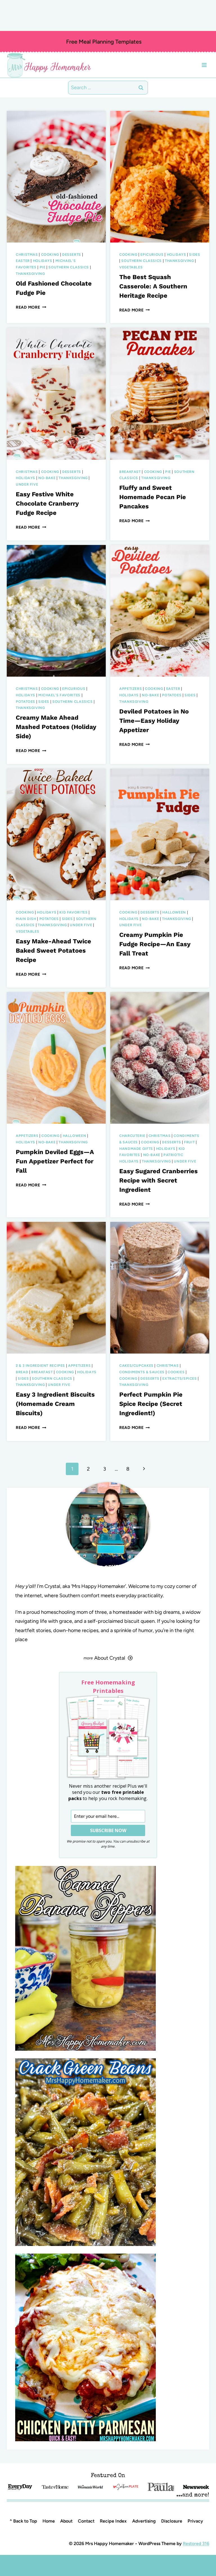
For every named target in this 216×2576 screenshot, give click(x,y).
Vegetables (131, 267)
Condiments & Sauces (142, 1372)
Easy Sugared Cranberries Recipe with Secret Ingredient (158, 1180)
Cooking (50, 254)
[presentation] (56, 177)
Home (49, 2521)
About (66, 2521)
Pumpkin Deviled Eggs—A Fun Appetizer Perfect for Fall (55, 1161)
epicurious (152, 254)
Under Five (27, 484)
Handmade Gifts (136, 1149)
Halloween (174, 912)
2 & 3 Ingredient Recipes (40, 1366)
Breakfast (130, 472)
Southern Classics (69, 267)
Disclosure (172, 2521)
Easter (23, 261)
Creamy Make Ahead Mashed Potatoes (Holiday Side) (56, 727)
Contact (86, 2521)
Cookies (176, 1372)
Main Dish (26, 919)
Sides (194, 254)
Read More (31, 307)
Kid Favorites (73, 912)
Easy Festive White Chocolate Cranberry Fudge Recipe (47, 503)
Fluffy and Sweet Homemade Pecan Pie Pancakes (153, 497)
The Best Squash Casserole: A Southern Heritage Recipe (153, 286)
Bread (22, 1372)
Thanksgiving (30, 274)
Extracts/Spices (179, 1378)
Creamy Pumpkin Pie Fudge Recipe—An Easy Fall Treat (155, 944)
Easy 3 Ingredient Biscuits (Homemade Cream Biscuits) (55, 1404)
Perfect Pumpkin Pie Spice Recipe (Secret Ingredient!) (151, 1404)
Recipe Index (113, 2521)
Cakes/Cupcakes (136, 1366)
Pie (43, 267)
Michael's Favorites (59, 695)
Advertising (144, 2521)
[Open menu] (204, 65)
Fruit (189, 1142)
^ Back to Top (23, 2521)
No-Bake (47, 478)
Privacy (195, 2521)
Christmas (27, 254)
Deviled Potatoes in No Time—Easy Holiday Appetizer (154, 721)
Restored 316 (196, 2544)
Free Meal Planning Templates (104, 42)
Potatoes (25, 702)
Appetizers (130, 689)
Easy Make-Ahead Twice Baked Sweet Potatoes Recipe (53, 951)
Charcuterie (132, 1136)
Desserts (72, 254)
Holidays (43, 261)
